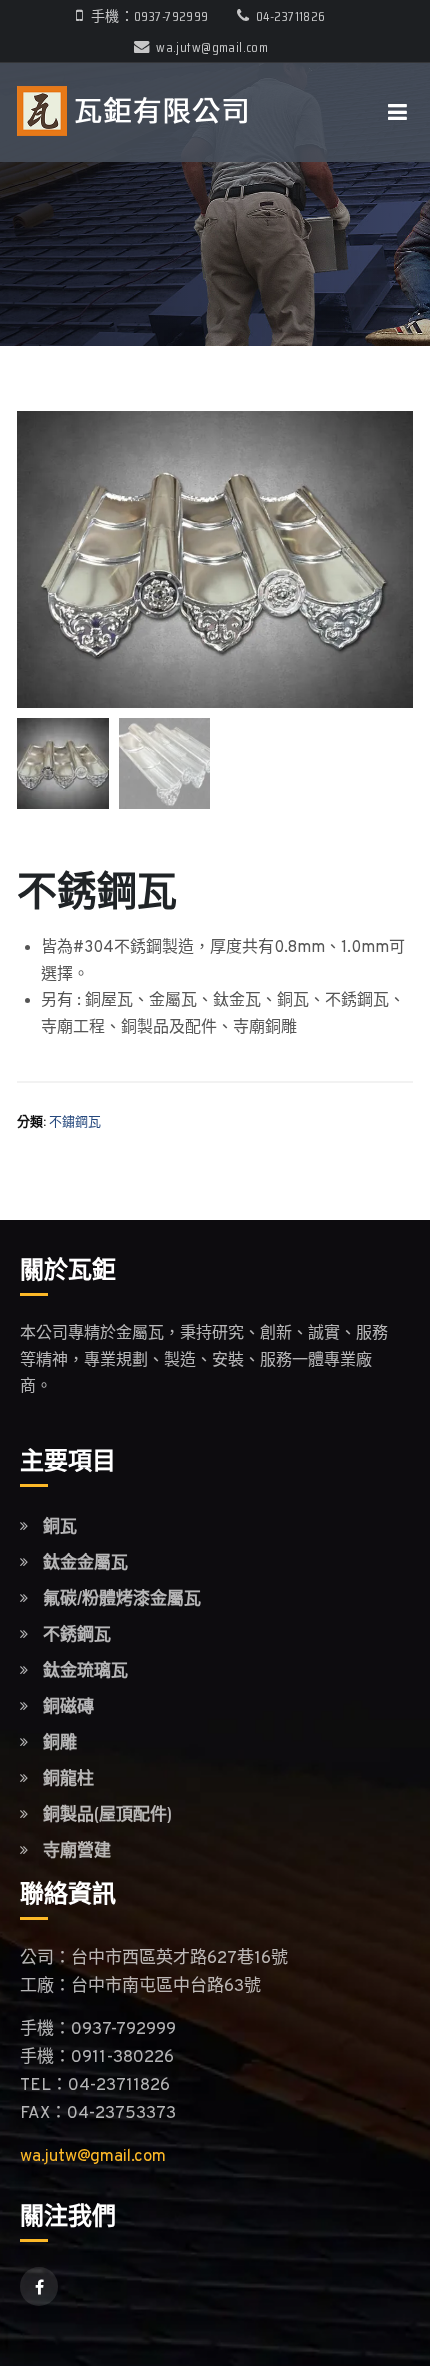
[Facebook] (39, 2286)
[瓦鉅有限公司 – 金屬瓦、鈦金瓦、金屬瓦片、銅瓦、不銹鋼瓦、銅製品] (132, 112)
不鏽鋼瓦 (75, 1123)
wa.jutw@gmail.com (212, 47)
